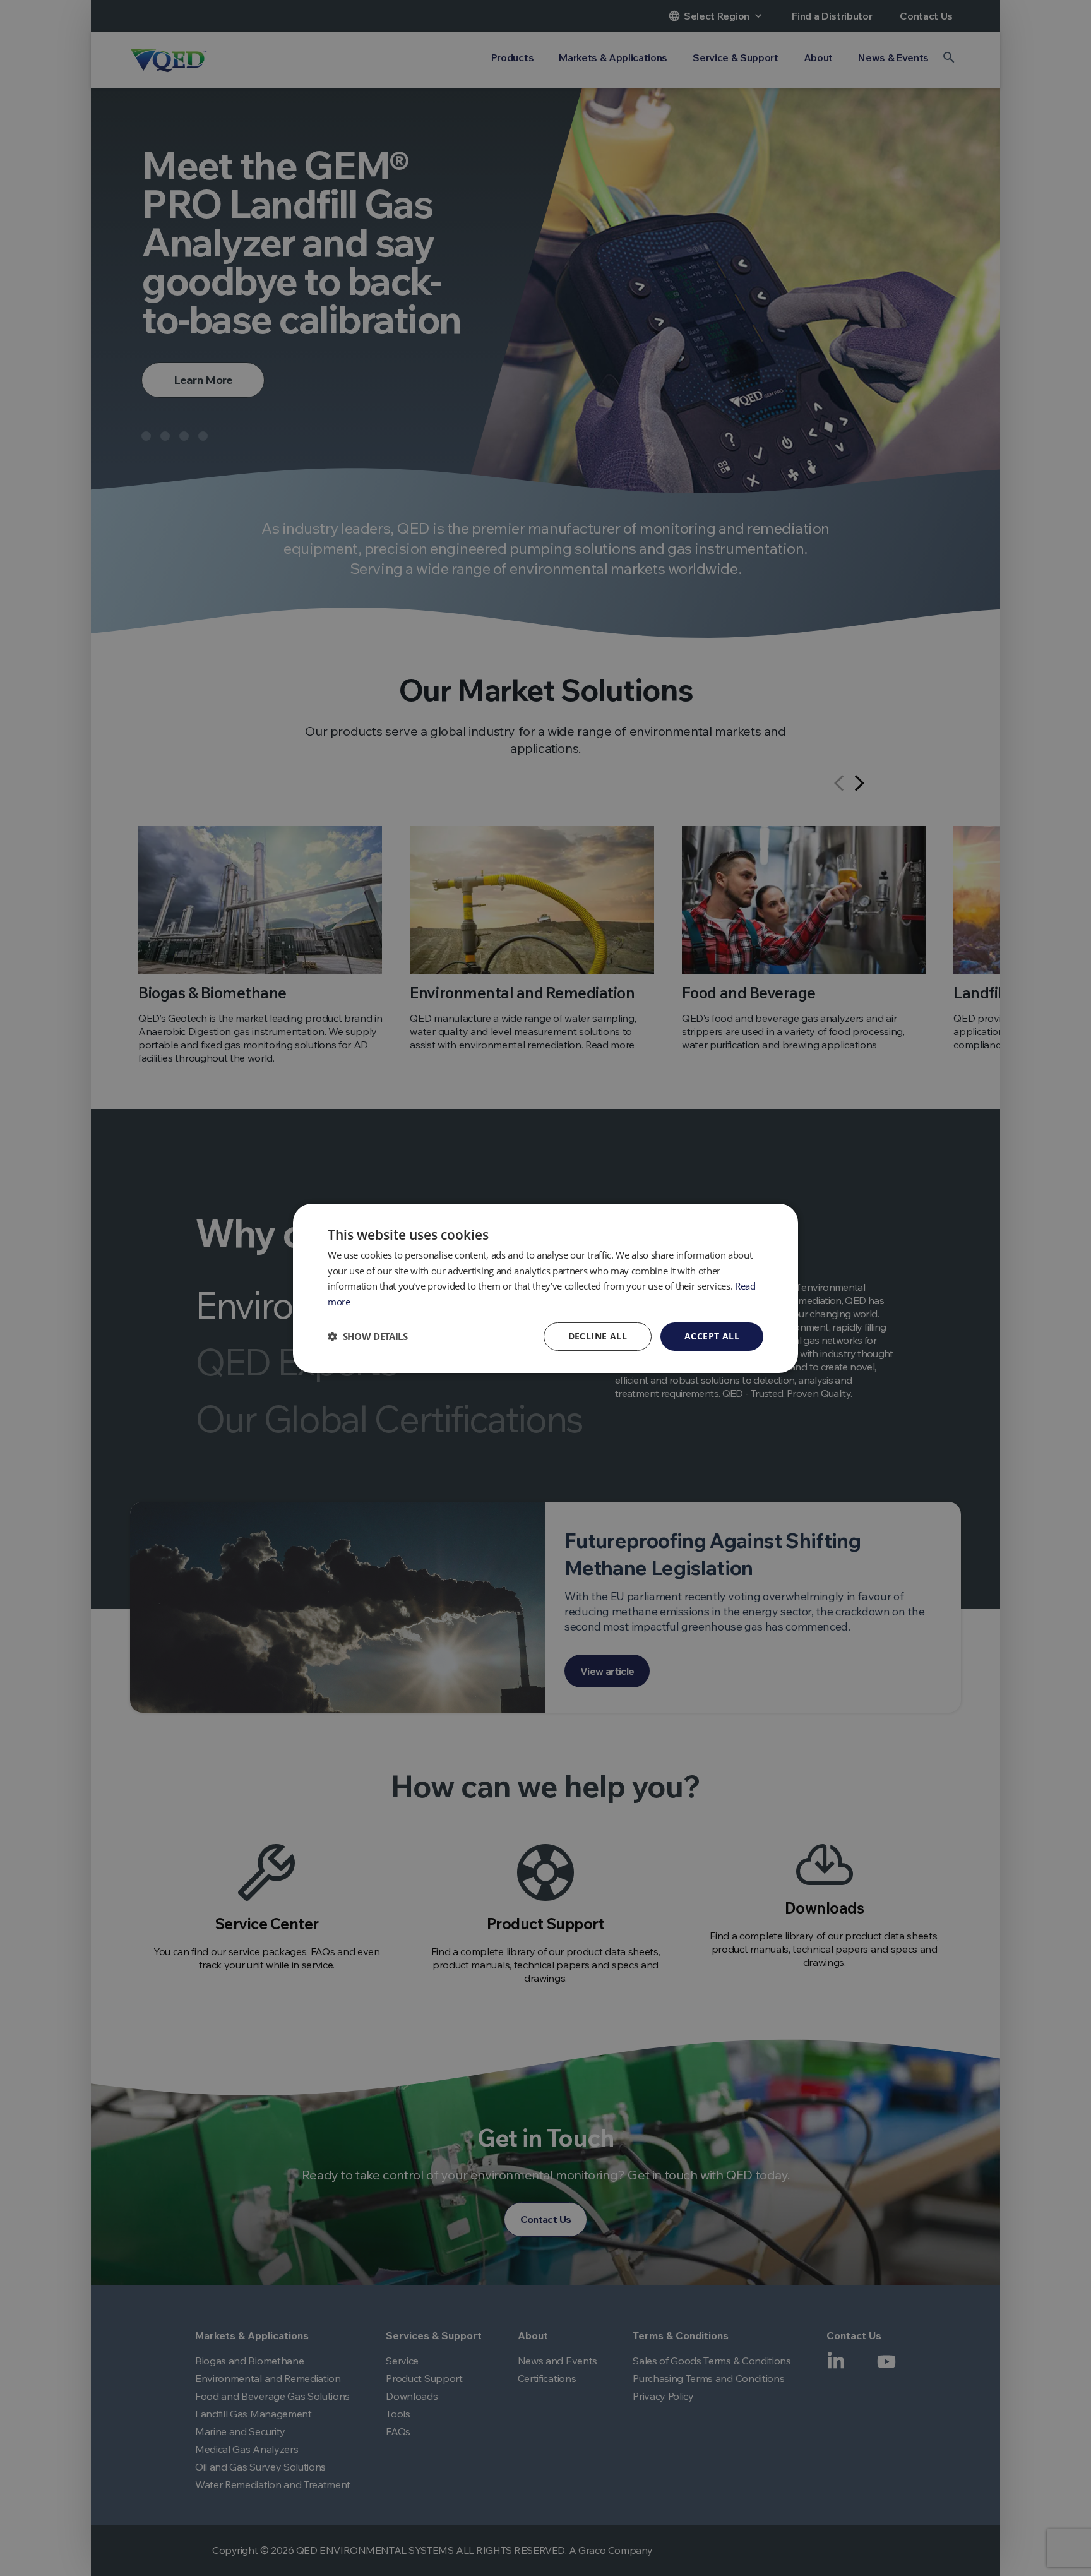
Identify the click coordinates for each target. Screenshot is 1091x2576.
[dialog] (545, 1288)
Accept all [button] (712, 1336)
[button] (368, 1336)
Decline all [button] (598, 1336)
